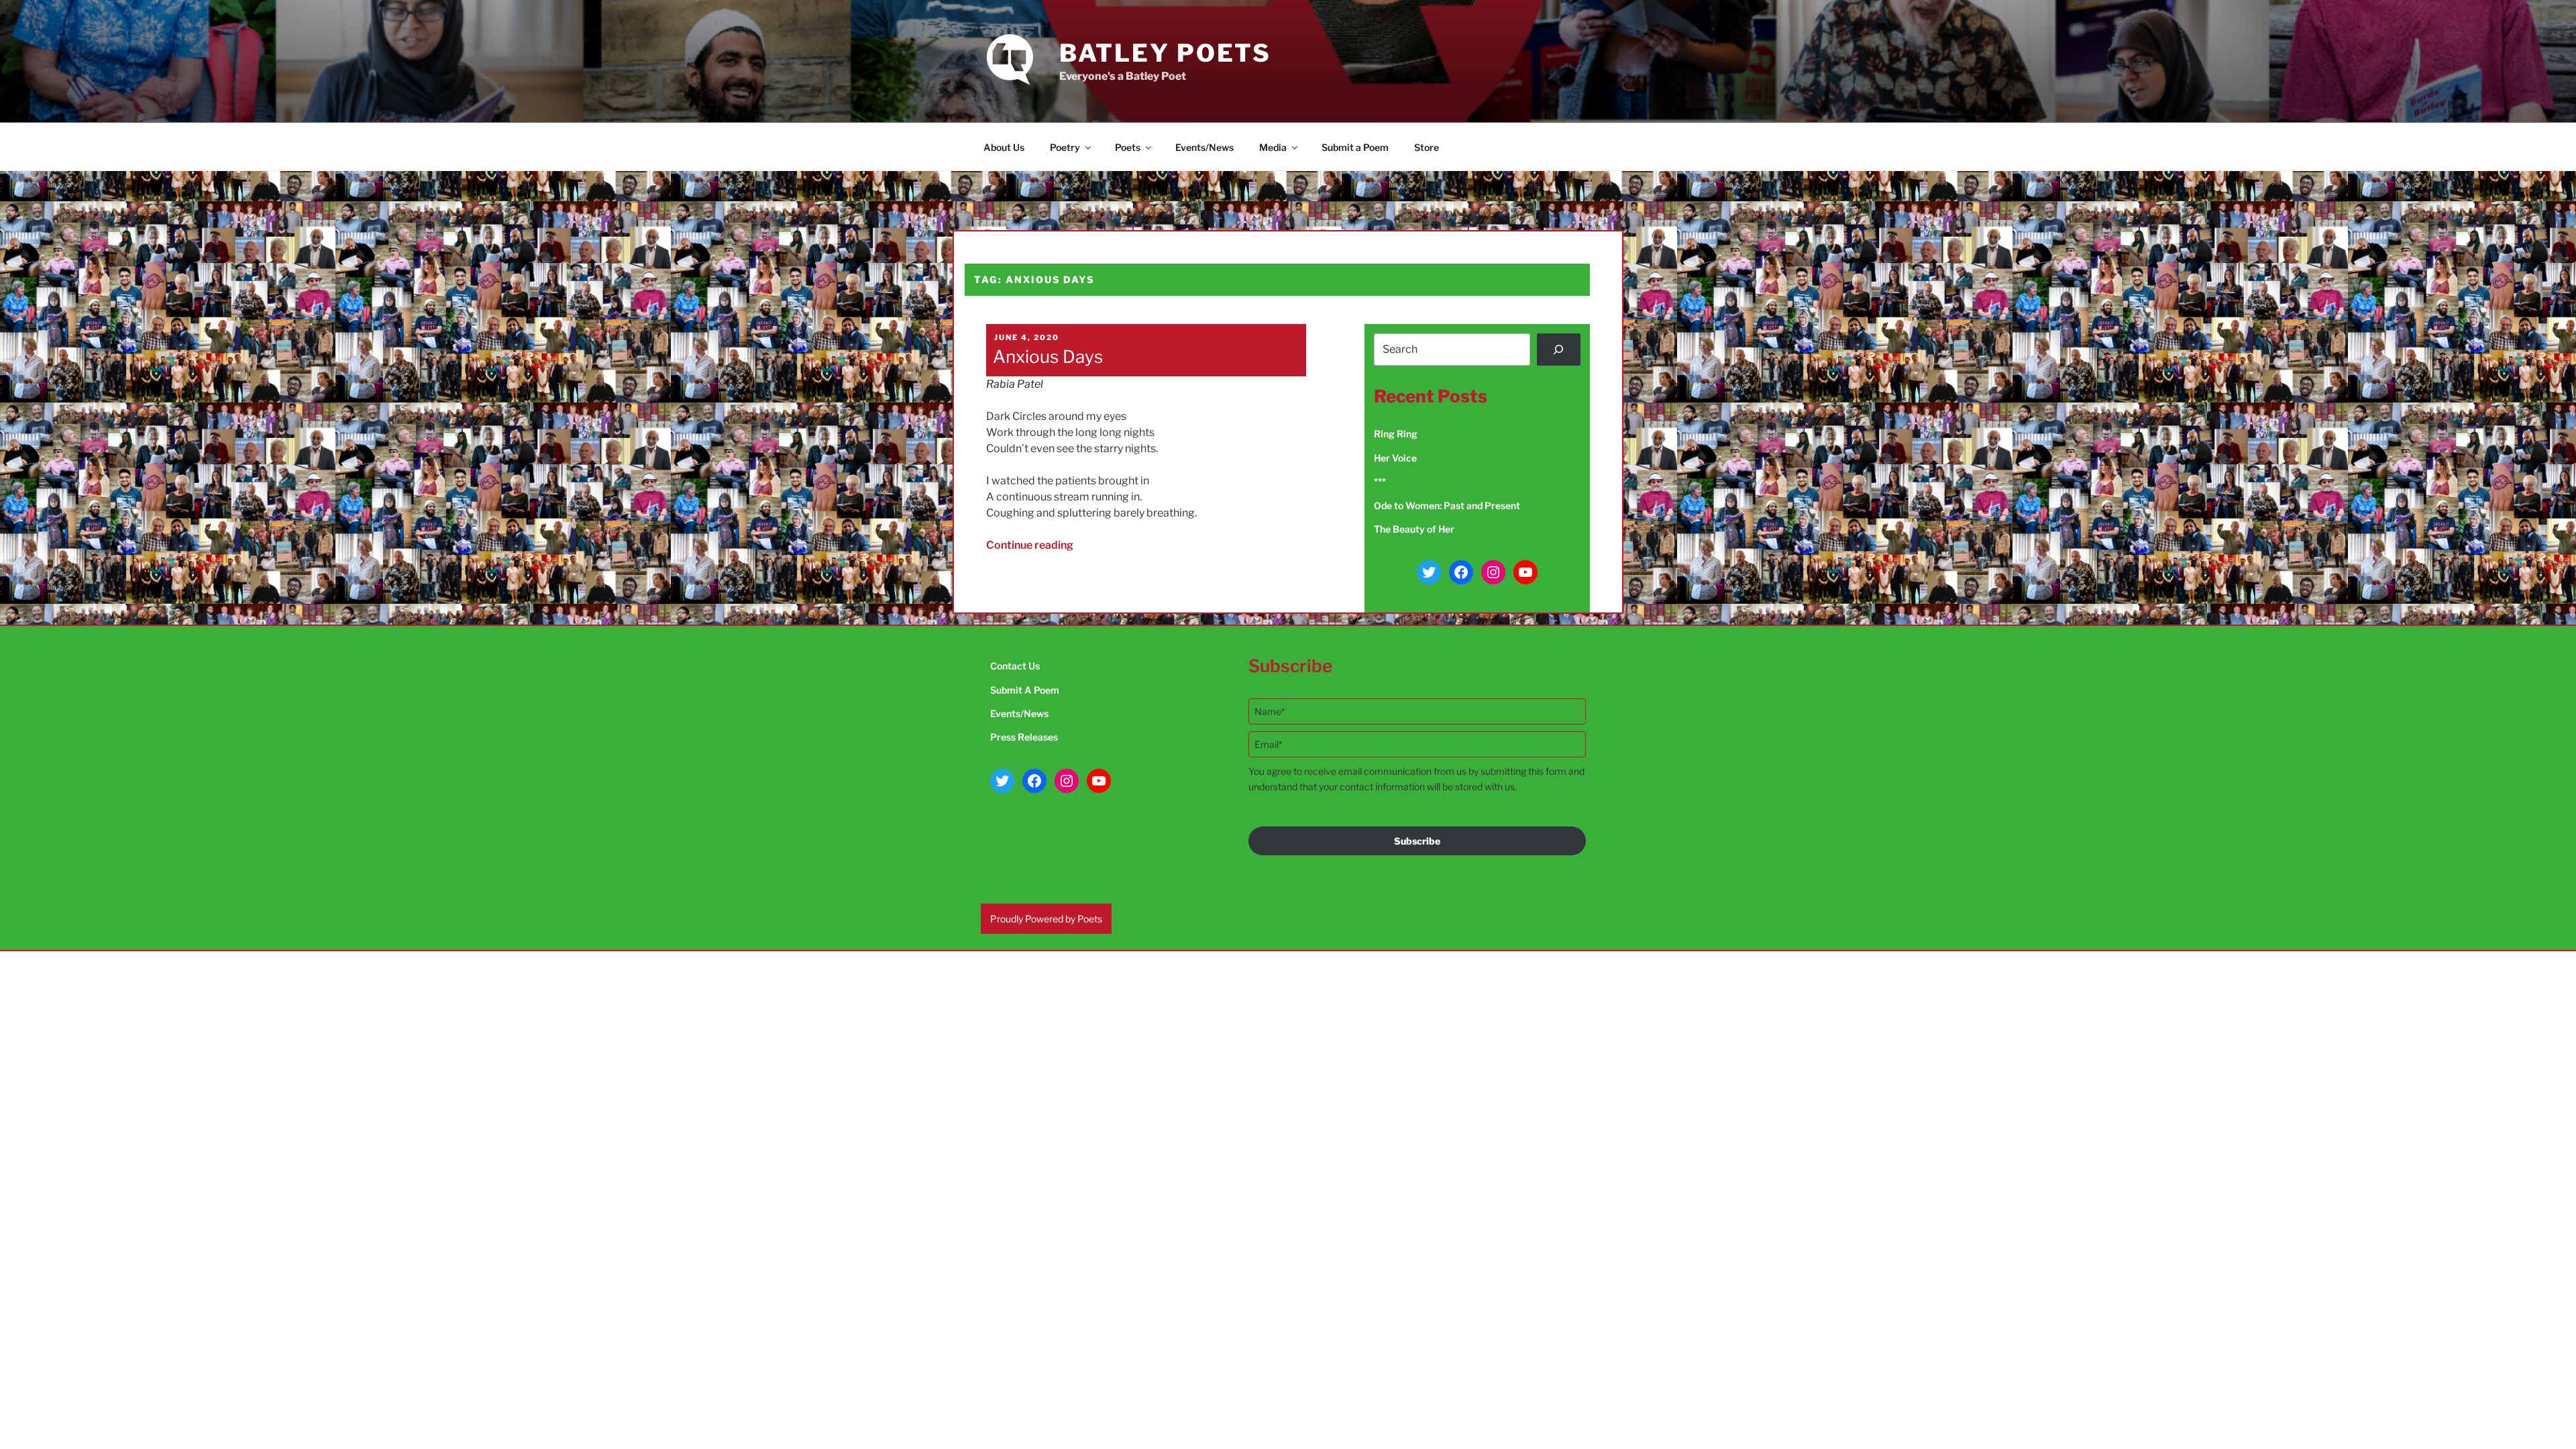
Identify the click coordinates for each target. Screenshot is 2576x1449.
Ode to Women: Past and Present (1447, 505)
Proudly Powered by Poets (1046, 919)
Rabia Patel (1015, 384)
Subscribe (1417, 841)
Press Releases (1024, 737)
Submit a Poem (1355, 147)
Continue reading (1030, 545)
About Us (1004, 147)
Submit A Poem (1025, 690)
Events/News (1204, 147)
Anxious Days (1048, 357)
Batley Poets (1166, 53)
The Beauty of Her (1414, 529)
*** (1380, 481)
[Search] (1559, 350)
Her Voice (1395, 458)
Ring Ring (1396, 434)
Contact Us (1015, 666)
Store (1427, 147)
